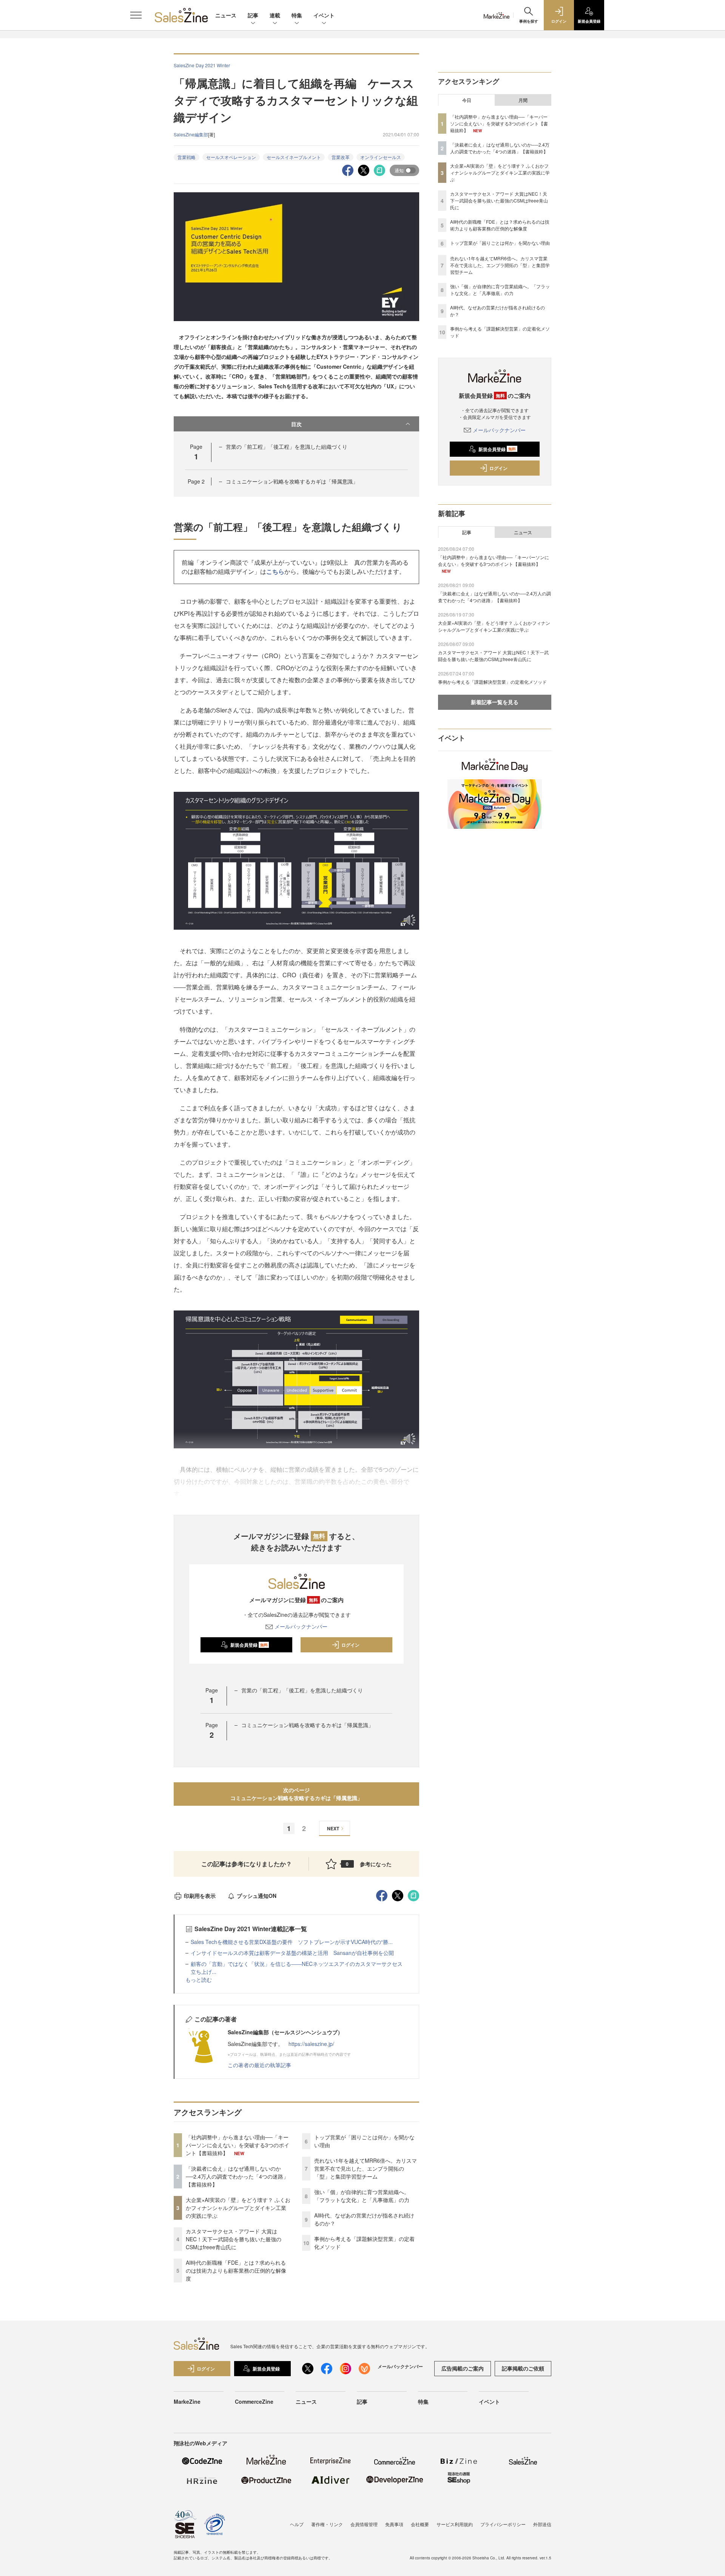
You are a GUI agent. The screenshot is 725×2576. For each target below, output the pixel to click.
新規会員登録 (249, 1645)
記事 (253, 15)
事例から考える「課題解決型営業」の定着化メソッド (492, 682)
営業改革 (341, 157)
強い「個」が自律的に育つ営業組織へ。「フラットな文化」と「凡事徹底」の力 (362, 2196)
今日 (467, 100)
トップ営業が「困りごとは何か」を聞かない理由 (500, 243)
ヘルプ (297, 2524)
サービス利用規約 (455, 2524)
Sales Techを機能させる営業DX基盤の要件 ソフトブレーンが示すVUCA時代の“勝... (292, 1942)
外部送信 (542, 2524)
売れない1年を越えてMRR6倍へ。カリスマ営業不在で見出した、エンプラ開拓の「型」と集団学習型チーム (366, 2168)
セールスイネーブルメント (294, 157)
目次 (296, 424)
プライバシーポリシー (503, 2524)
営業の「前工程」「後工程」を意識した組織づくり (287, 447)
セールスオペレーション (231, 157)
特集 (297, 15)
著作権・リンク (327, 2524)
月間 (523, 100)
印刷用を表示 (200, 1896)
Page (196, 481)
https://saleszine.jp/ (311, 2044)
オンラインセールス (381, 157)
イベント (324, 15)
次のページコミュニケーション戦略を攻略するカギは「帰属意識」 (296, 1794)
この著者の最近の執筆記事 (259, 2065)
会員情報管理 (364, 2524)
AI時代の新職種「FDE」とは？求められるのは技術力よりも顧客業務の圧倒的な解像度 (236, 2270)
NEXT (333, 1828)
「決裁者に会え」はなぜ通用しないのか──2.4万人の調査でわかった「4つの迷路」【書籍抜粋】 (237, 2176)
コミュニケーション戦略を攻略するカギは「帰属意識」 (292, 481)
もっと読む (199, 1980)
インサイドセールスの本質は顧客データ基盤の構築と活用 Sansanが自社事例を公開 (292, 1953)
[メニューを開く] (136, 15)
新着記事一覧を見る (495, 702)
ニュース (226, 15)
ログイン (350, 1645)
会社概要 (420, 2524)
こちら (275, 571)
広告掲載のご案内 (463, 2368)
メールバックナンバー (301, 1626)
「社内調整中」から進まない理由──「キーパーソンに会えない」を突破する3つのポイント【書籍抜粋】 (238, 2145)
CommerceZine (254, 2401)
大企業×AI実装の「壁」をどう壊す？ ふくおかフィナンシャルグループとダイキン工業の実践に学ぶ (238, 2208)
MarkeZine (187, 2401)
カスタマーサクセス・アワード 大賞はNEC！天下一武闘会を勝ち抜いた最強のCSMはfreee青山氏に (234, 2239)
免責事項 (394, 2524)
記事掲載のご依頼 (523, 2368)
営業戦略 (187, 157)
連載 (275, 15)
